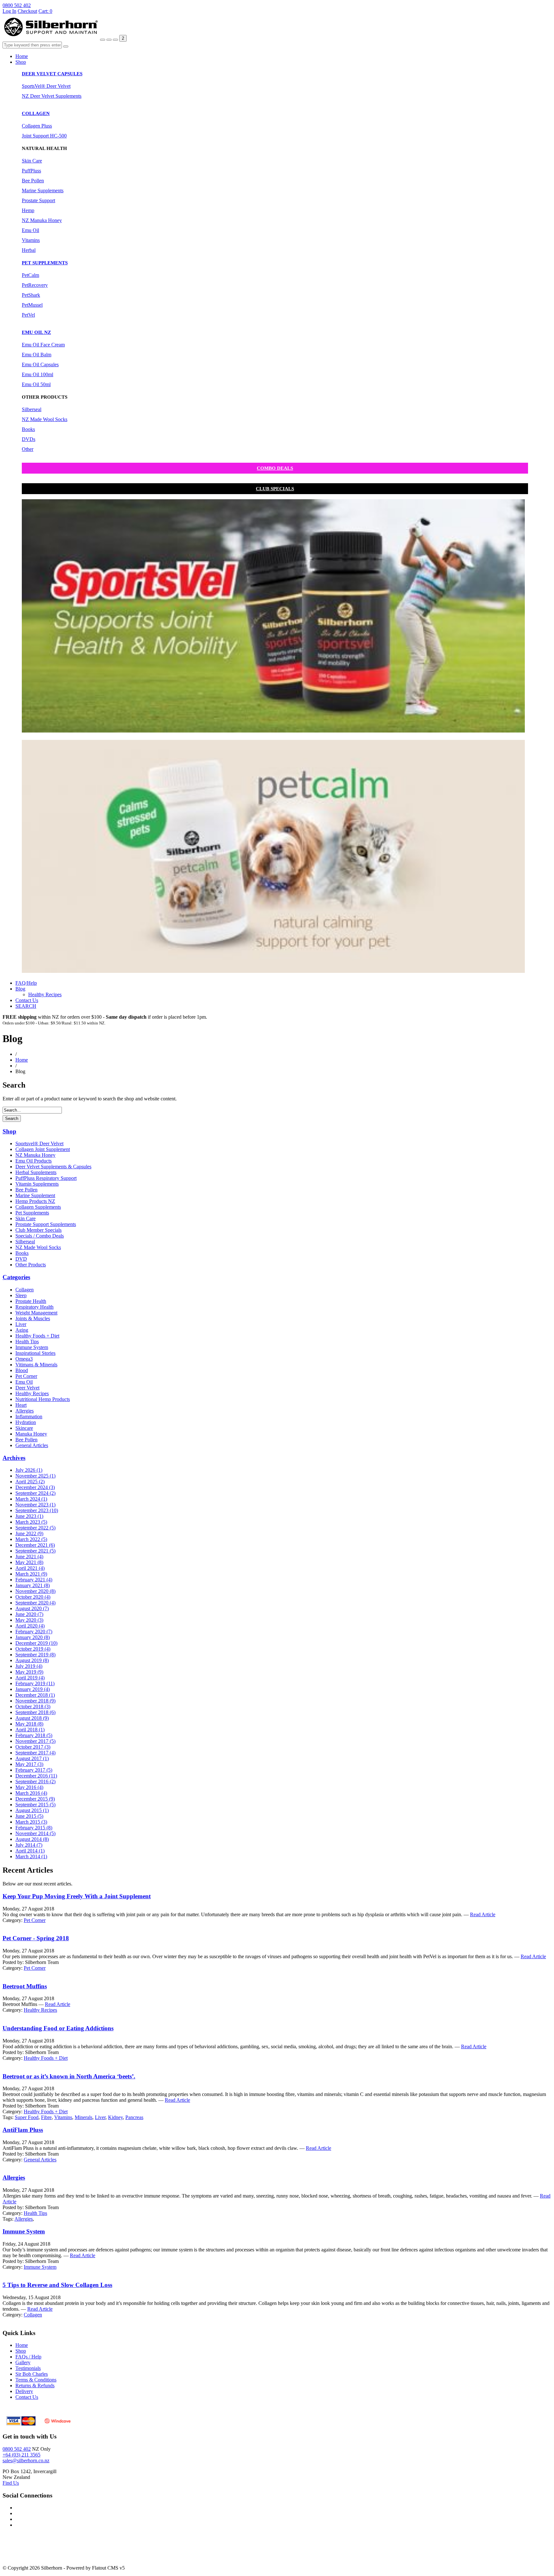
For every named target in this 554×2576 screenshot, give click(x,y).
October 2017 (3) (33, 1747)
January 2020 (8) (33, 1637)
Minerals (84, 2117)
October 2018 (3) (33, 1706)
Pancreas (134, 2117)
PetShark (31, 295)
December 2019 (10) (36, 1643)
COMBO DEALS (275, 468)
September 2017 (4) (35, 1753)
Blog (20, 989)
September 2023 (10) (37, 1510)
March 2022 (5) (31, 1539)
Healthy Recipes (45, 994)
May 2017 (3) (29, 1764)
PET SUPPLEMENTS (45, 263)
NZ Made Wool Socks (45, 419)
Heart (21, 1405)
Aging (22, 1330)
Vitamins (31, 240)
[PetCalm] (273, 971)
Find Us (11, 2483)
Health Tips (27, 1342)
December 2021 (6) (35, 1545)
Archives (14, 1458)
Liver (21, 1324)
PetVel (28, 315)
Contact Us (27, 1000)
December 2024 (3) (35, 1487)
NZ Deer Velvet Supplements (52, 96)
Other (28, 449)
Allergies (25, 1411)
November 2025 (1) (35, 1476)
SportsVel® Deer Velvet (46, 86)
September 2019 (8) (35, 1655)
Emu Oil (30, 230)
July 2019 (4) (29, 1666)
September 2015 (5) (35, 1805)
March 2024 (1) (31, 1499)
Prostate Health (31, 1301)
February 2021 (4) (34, 1580)
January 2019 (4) (33, 1689)
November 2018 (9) (35, 1701)
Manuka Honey (31, 1434)
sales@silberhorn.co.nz (26, 2460)
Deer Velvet (27, 1388)
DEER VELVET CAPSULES (52, 74)
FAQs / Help (28, 2357)
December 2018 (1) (35, 1695)
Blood (22, 1370)
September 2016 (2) (35, 1781)
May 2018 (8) (29, 1724)
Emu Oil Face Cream (43, 345)
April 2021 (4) (30, 1568)
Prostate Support (38, 200)
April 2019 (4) (30, 1678)
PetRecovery (35, 285)
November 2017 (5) (35, 1741)
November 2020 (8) (35, 1591)
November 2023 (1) (35, 1505)
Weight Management (36, 1313)
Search (12, 1118)
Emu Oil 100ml (38, 374)
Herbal (29, 250)
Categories (16, 1277)
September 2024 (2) (35, 1493)
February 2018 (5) (34, 1735)
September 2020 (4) (35, 1603)
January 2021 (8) (33, 1585)
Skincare (24, 1428)
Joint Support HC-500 (44, 136)
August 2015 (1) (32, 1810)
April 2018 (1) (30, 1730)
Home (22, 56)
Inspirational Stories (35, 1353)
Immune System (32, 1347)
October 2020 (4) (33, 1597)
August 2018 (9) (32, 1718)
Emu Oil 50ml (36, 384)
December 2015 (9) (35, 1799)
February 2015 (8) (34, 1828)
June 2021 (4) (29, 1557)
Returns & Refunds (35, 2385)
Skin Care (32, 161)
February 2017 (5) (34, 1770)
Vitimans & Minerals (36, 1365)
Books (28, 429)
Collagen (25, 1290)
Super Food (27, 2117)
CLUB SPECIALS (275, 489)
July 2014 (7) (29, 1845)
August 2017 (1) (32, 1758)
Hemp (28, 210)
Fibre (46, 2117)
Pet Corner (26, 1376)
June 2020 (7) (29, 1614)
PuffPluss (31, 171)
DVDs (29, 439)
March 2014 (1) (31, 1856)
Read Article (483, 1914)
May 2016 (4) (29, 1787)
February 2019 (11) (35, 1683)
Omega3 (24, 1359)
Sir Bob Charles (32, 2374)
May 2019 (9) (29, 1672)
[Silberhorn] (51, 38)
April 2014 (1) (30, 1851)
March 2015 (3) (31, 1822)
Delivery (24, 2391)
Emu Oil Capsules (40, 364)
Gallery (23, 2362)
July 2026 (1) (29, 1470)
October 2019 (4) (33, 1649)
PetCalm (30, 275)
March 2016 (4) (31, 1793)
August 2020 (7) (32, 1608)
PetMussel (32, 305)
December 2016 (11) (36, 1776)
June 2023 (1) (29, 1516)
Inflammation (29, 1416)
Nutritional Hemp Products (43, 1399)
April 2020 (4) (30, 1626)
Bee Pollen (33, 181)
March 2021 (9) (31, 1574)
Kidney (115, 2117)
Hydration (26, 1422)
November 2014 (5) (35, 1833)
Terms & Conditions (36, 2380)
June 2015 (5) (29, 1816)
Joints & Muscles (33, 1318)
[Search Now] (66, 46)
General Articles (32, 1445)
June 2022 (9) (29, 1533)
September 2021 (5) (35, 1551)
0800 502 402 (17, 5)
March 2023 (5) (31, 1522)
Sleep (21, 1295)
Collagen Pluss (37, 126)
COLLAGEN (36, 113)
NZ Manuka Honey (42, 220)
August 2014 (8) (32, 1839)
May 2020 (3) (29, 1620)
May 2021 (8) (29, 1562)
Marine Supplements (43, 191)
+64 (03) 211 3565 (21, 2455)
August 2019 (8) (32, 1660)
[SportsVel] (273, 731)
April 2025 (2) (30, 1482)
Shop (21, 62)
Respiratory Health (34, 1307)
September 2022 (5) (35, 1528)
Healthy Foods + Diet (37, 1336)
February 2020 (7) (34, 1632)
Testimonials (28, 2368)
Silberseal (32, 409)
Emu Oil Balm (37, 355)
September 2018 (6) (35, 1712)
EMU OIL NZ (36, 332)
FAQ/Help (26, 983)
